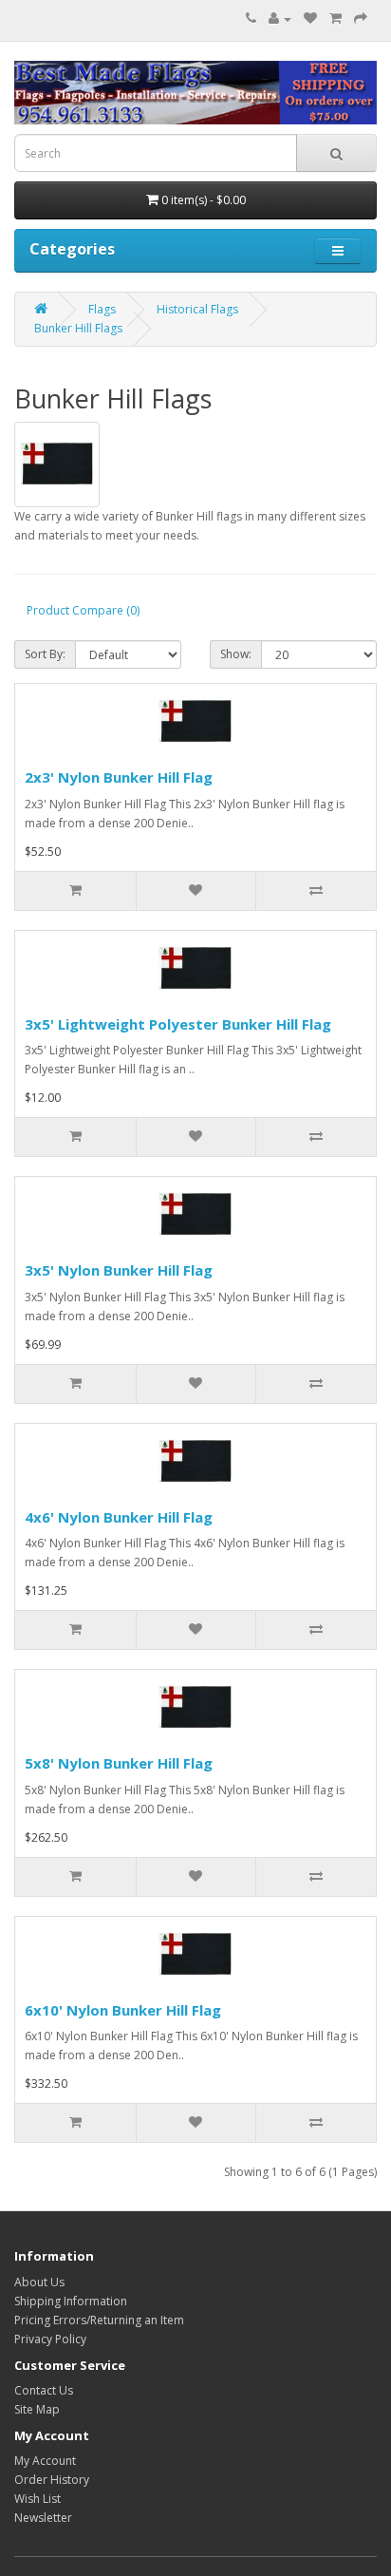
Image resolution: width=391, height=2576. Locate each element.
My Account (45, 2461)
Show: (236, 654)
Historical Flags (197, 309)
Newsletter (43, 2518)
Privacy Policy (50, 2339)
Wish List (37, 2499)
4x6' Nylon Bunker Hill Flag (119, 1517)
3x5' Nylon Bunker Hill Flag (119, 1270)
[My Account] (280, 19)
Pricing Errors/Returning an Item (99, 2320)
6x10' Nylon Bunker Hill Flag (123, 2010)
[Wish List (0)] (310, 19)
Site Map (37, 2409)
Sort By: (45, 654)
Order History (52, 2480)
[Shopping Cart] (335, 19)
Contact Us (44, 2390)
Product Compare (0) (83, 610)
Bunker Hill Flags (78, 328)
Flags (102, 309)
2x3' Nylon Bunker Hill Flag (119, 777)
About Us (39, 2282)
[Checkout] (361, 19)
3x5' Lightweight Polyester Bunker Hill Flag (178, 1024)
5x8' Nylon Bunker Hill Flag (119, 1763)
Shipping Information (71, 2301)
